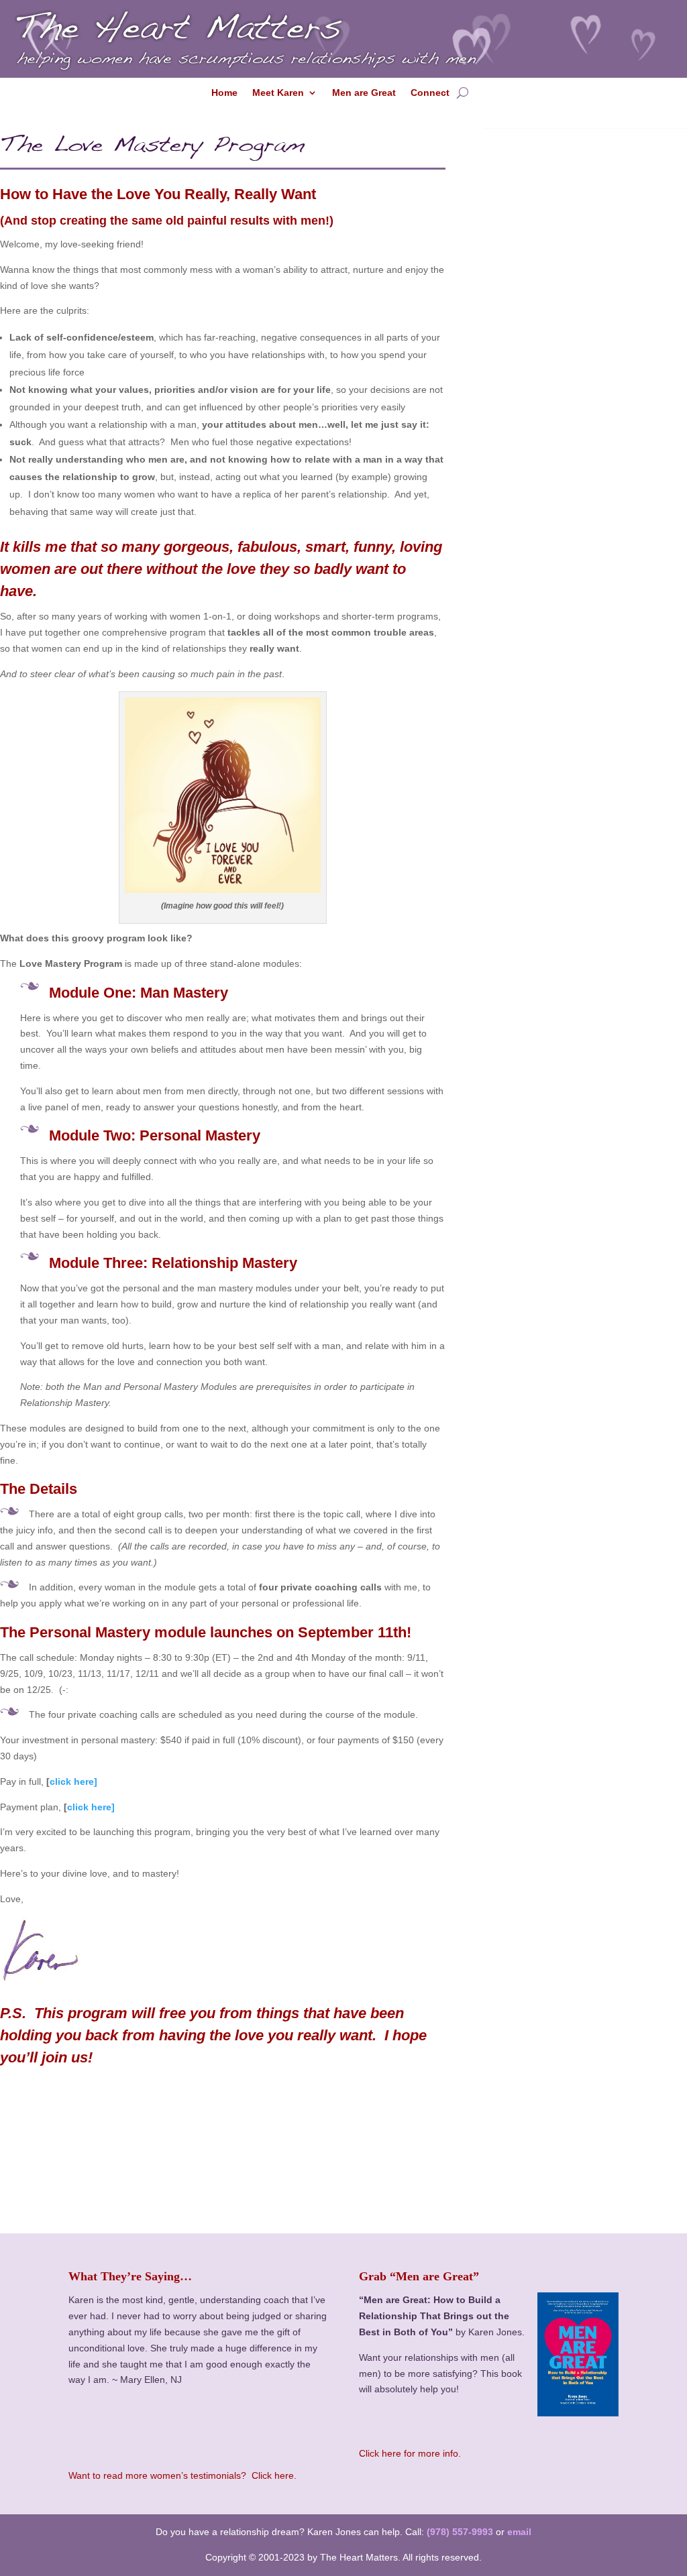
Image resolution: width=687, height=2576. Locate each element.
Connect (430, 93)
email (519, 2532)
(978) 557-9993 (460, 2532)
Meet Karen (278, 93)
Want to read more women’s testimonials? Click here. (182, 2475)
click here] (73, 1781)
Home (224, 93)
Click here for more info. (410, 2453)
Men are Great (364, 93)
